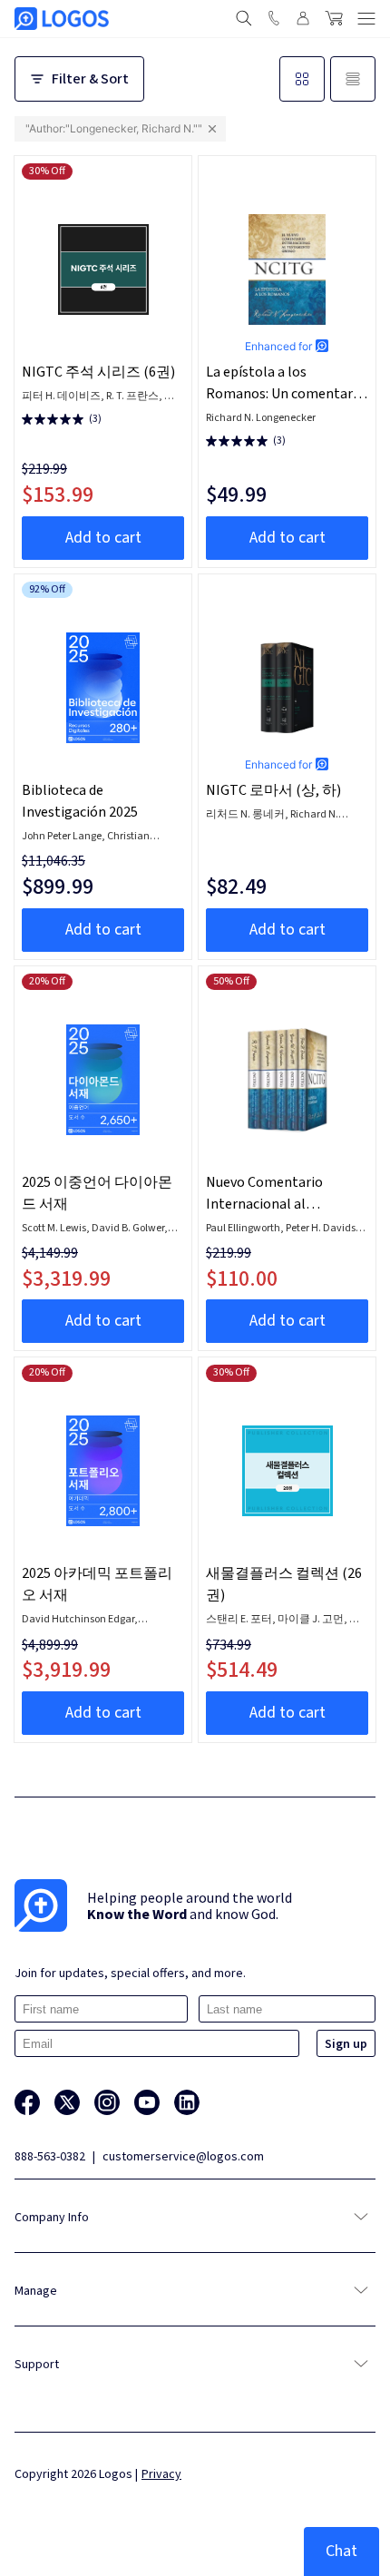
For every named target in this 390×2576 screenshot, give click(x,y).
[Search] (244, 18)
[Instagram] (107, 2102)
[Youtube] (147, 2102)
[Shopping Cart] (334, 18)
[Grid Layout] (302, 79)
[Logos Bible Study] (62, 19)
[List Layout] (353, 79)
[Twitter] (67, 2102)
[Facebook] (27, 2102)
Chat (341, 2551)
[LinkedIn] (187, 2102)
